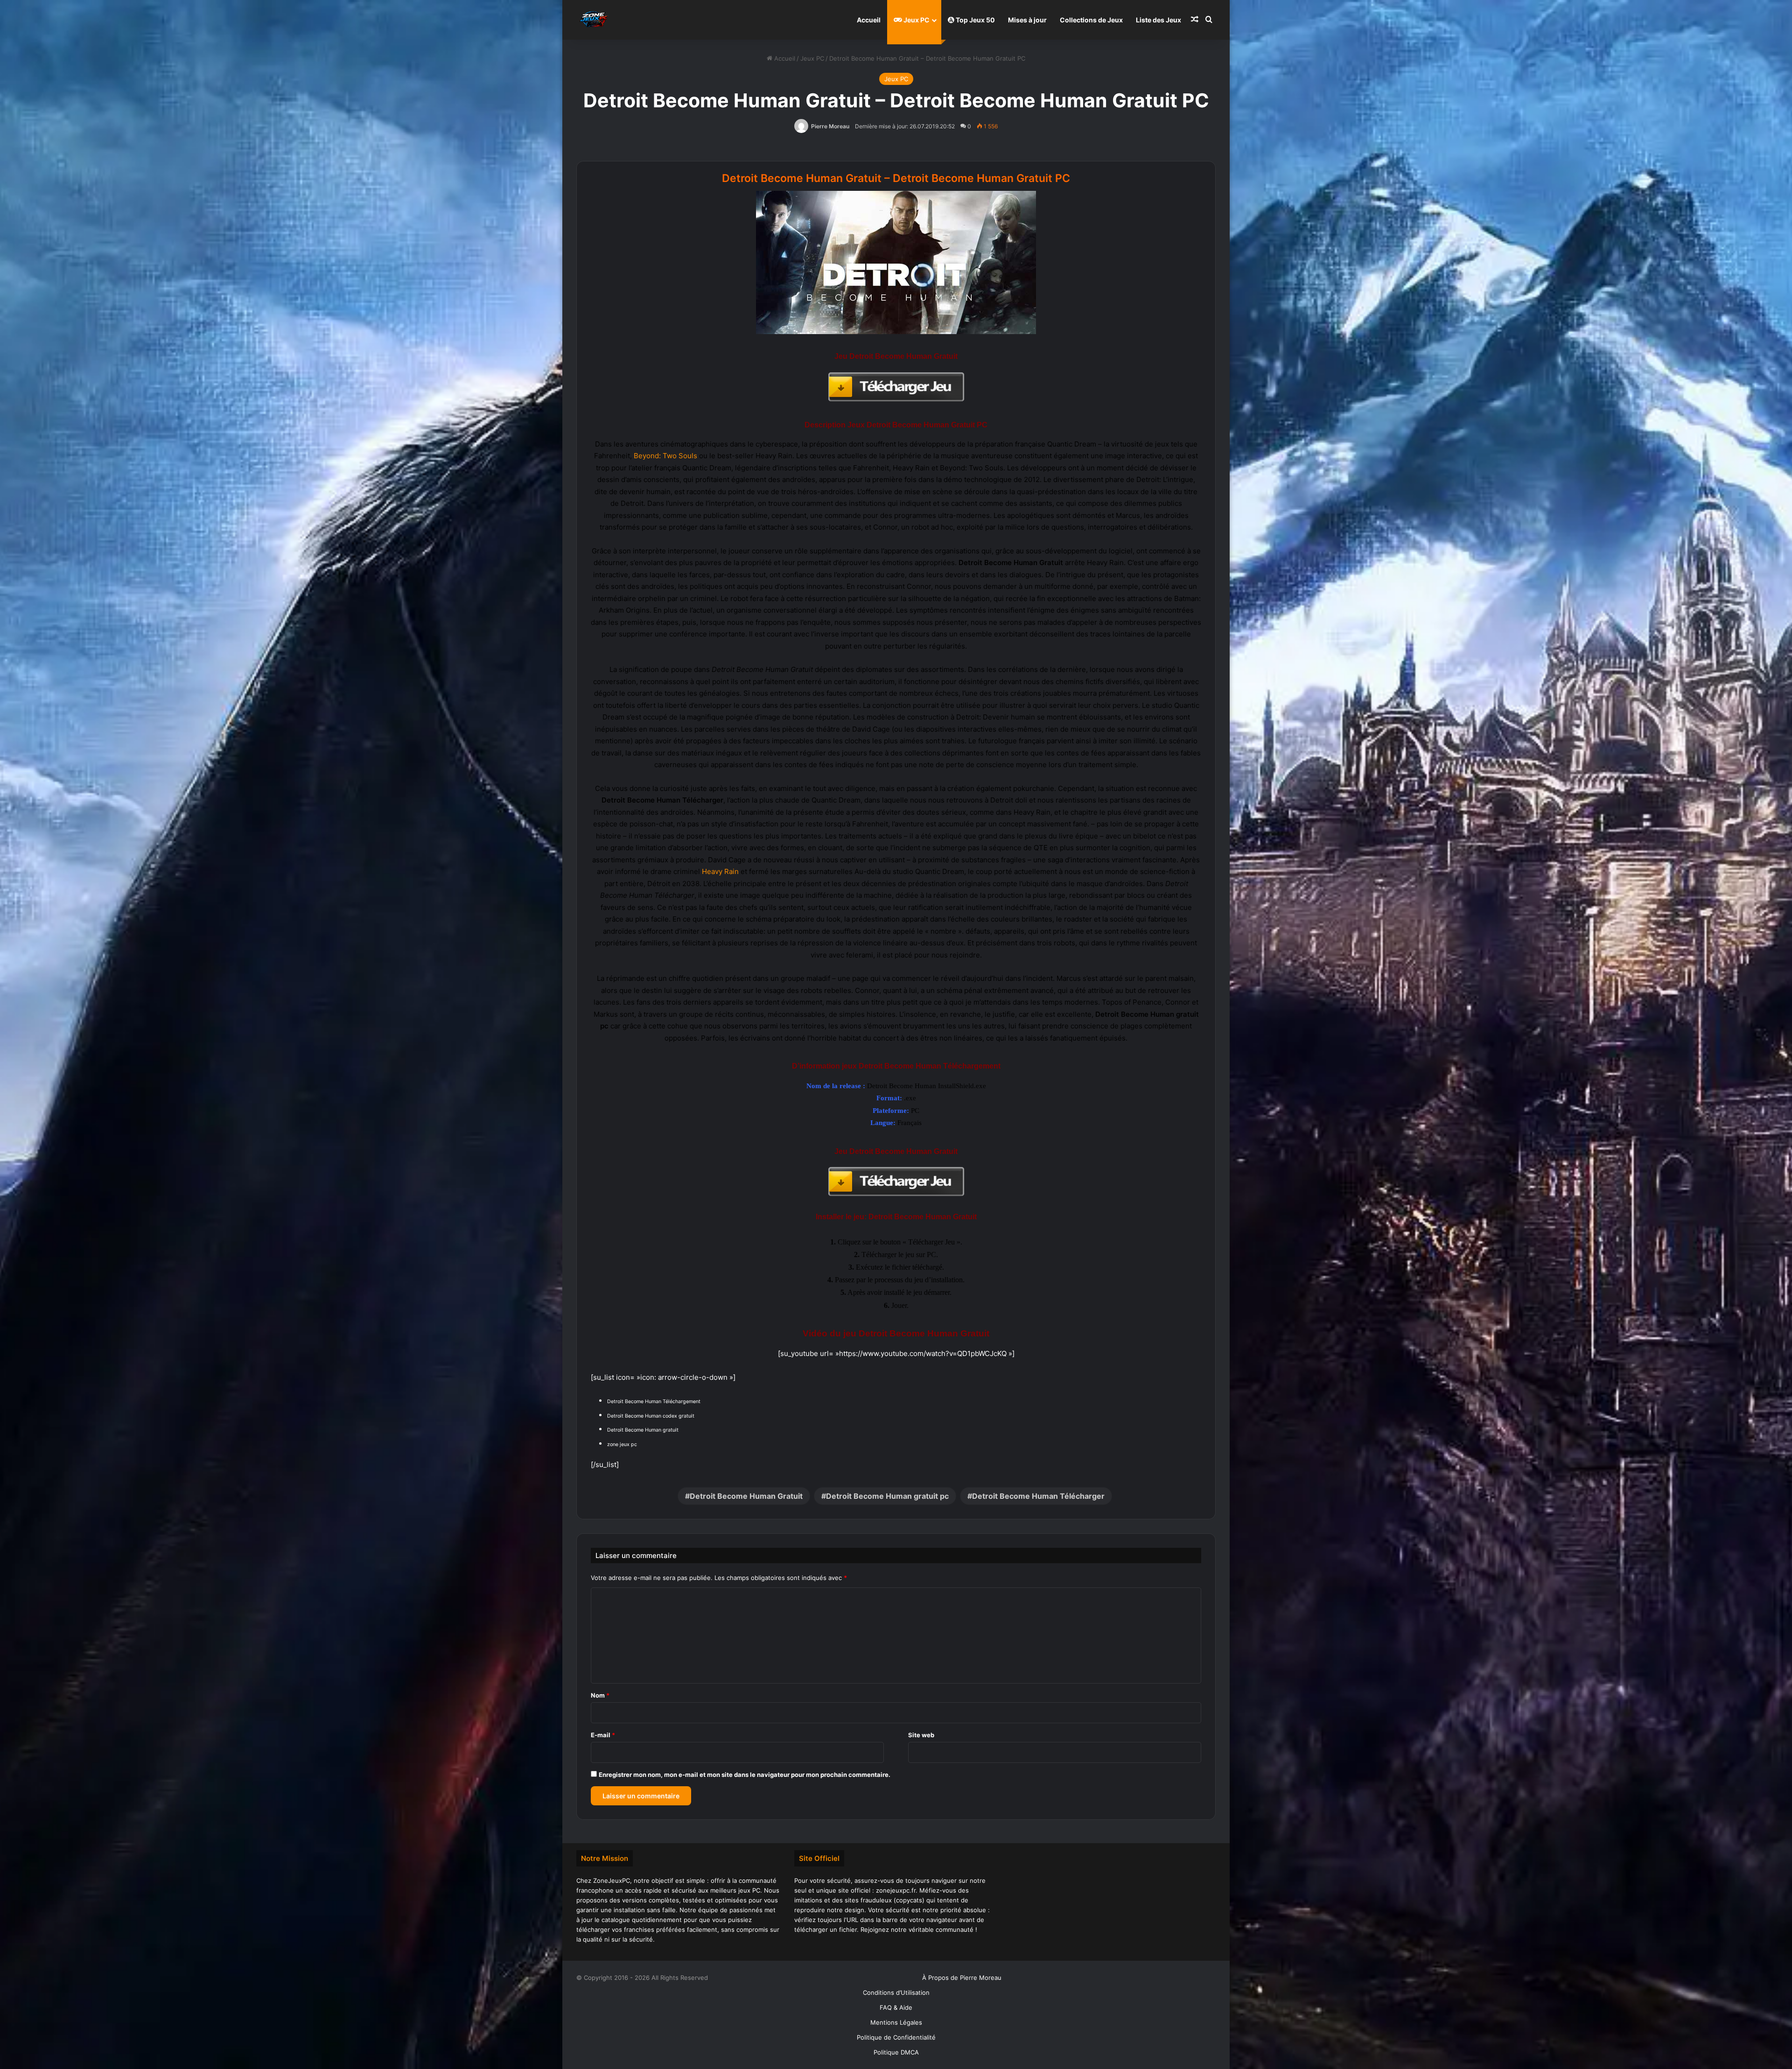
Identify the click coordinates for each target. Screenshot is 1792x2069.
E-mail (603, 1735)
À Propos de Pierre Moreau (962, 1978)
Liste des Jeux (1158, 20)
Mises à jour (1027, 20)
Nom (600, 1695)
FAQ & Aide (896, 2007)
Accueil (869, 20)
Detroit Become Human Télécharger (1038, 1496)
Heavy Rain (720, 871)
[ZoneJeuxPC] (593, 20)
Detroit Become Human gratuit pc (887, 1496)
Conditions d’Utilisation (896, 1992)
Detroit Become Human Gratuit (746, 1496)
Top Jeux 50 (975, 20)
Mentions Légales (896, 2022)
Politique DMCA (896, 2052)
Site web (921, 1735)
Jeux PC (916, 20)
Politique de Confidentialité (896, 2037)
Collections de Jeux (1091, 20)
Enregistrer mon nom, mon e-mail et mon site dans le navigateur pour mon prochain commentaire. (745, 1775)
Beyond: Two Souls (665, 456)
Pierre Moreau (830, 126)
